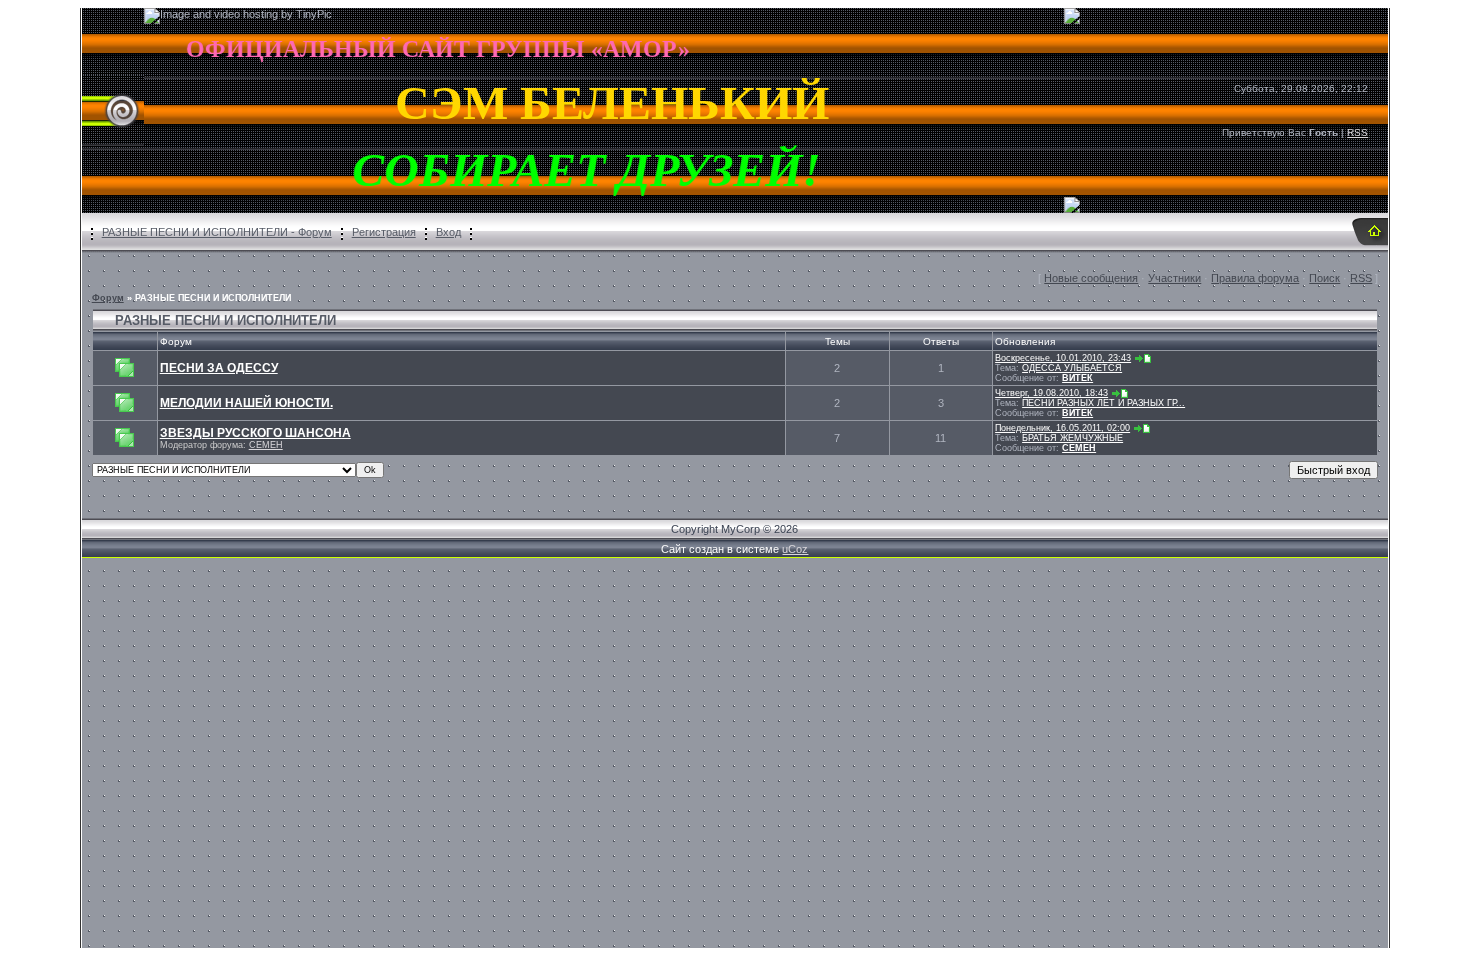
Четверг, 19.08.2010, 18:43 (1051, 393)
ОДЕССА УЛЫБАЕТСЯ (1072, 368)
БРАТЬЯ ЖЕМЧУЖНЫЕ (1072, 438)
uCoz (795, 549)
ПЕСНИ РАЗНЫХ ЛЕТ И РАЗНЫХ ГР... (1103, 403)
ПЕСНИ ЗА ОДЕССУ (219, 368)
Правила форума (1255, 278)
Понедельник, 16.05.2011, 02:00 (1062, 428)
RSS (1357, 132)
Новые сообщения (1091, 278)
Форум (108, 298)
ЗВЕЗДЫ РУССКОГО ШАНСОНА (255, 433)
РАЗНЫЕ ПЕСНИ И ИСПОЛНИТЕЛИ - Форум (217, 232)
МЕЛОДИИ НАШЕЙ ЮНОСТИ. (246, 403)
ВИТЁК (1077, 378)
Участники (1174, 278)
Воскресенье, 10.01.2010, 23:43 (1063, 358)
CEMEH (266, 445)
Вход (448, 232)
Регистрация (384, 232)
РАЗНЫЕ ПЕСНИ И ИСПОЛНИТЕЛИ (213, 298)
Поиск (1324, 278)
